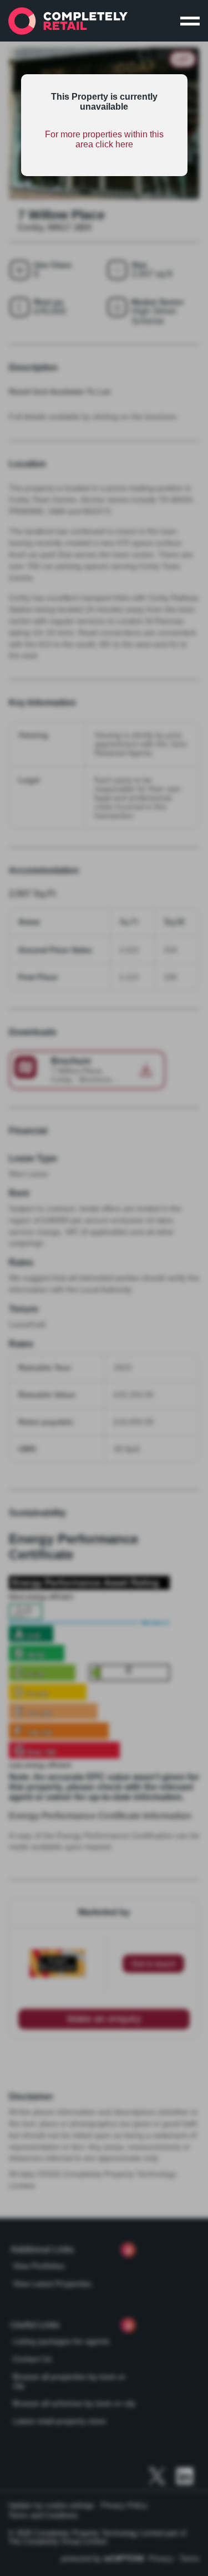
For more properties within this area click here (104, 139)
